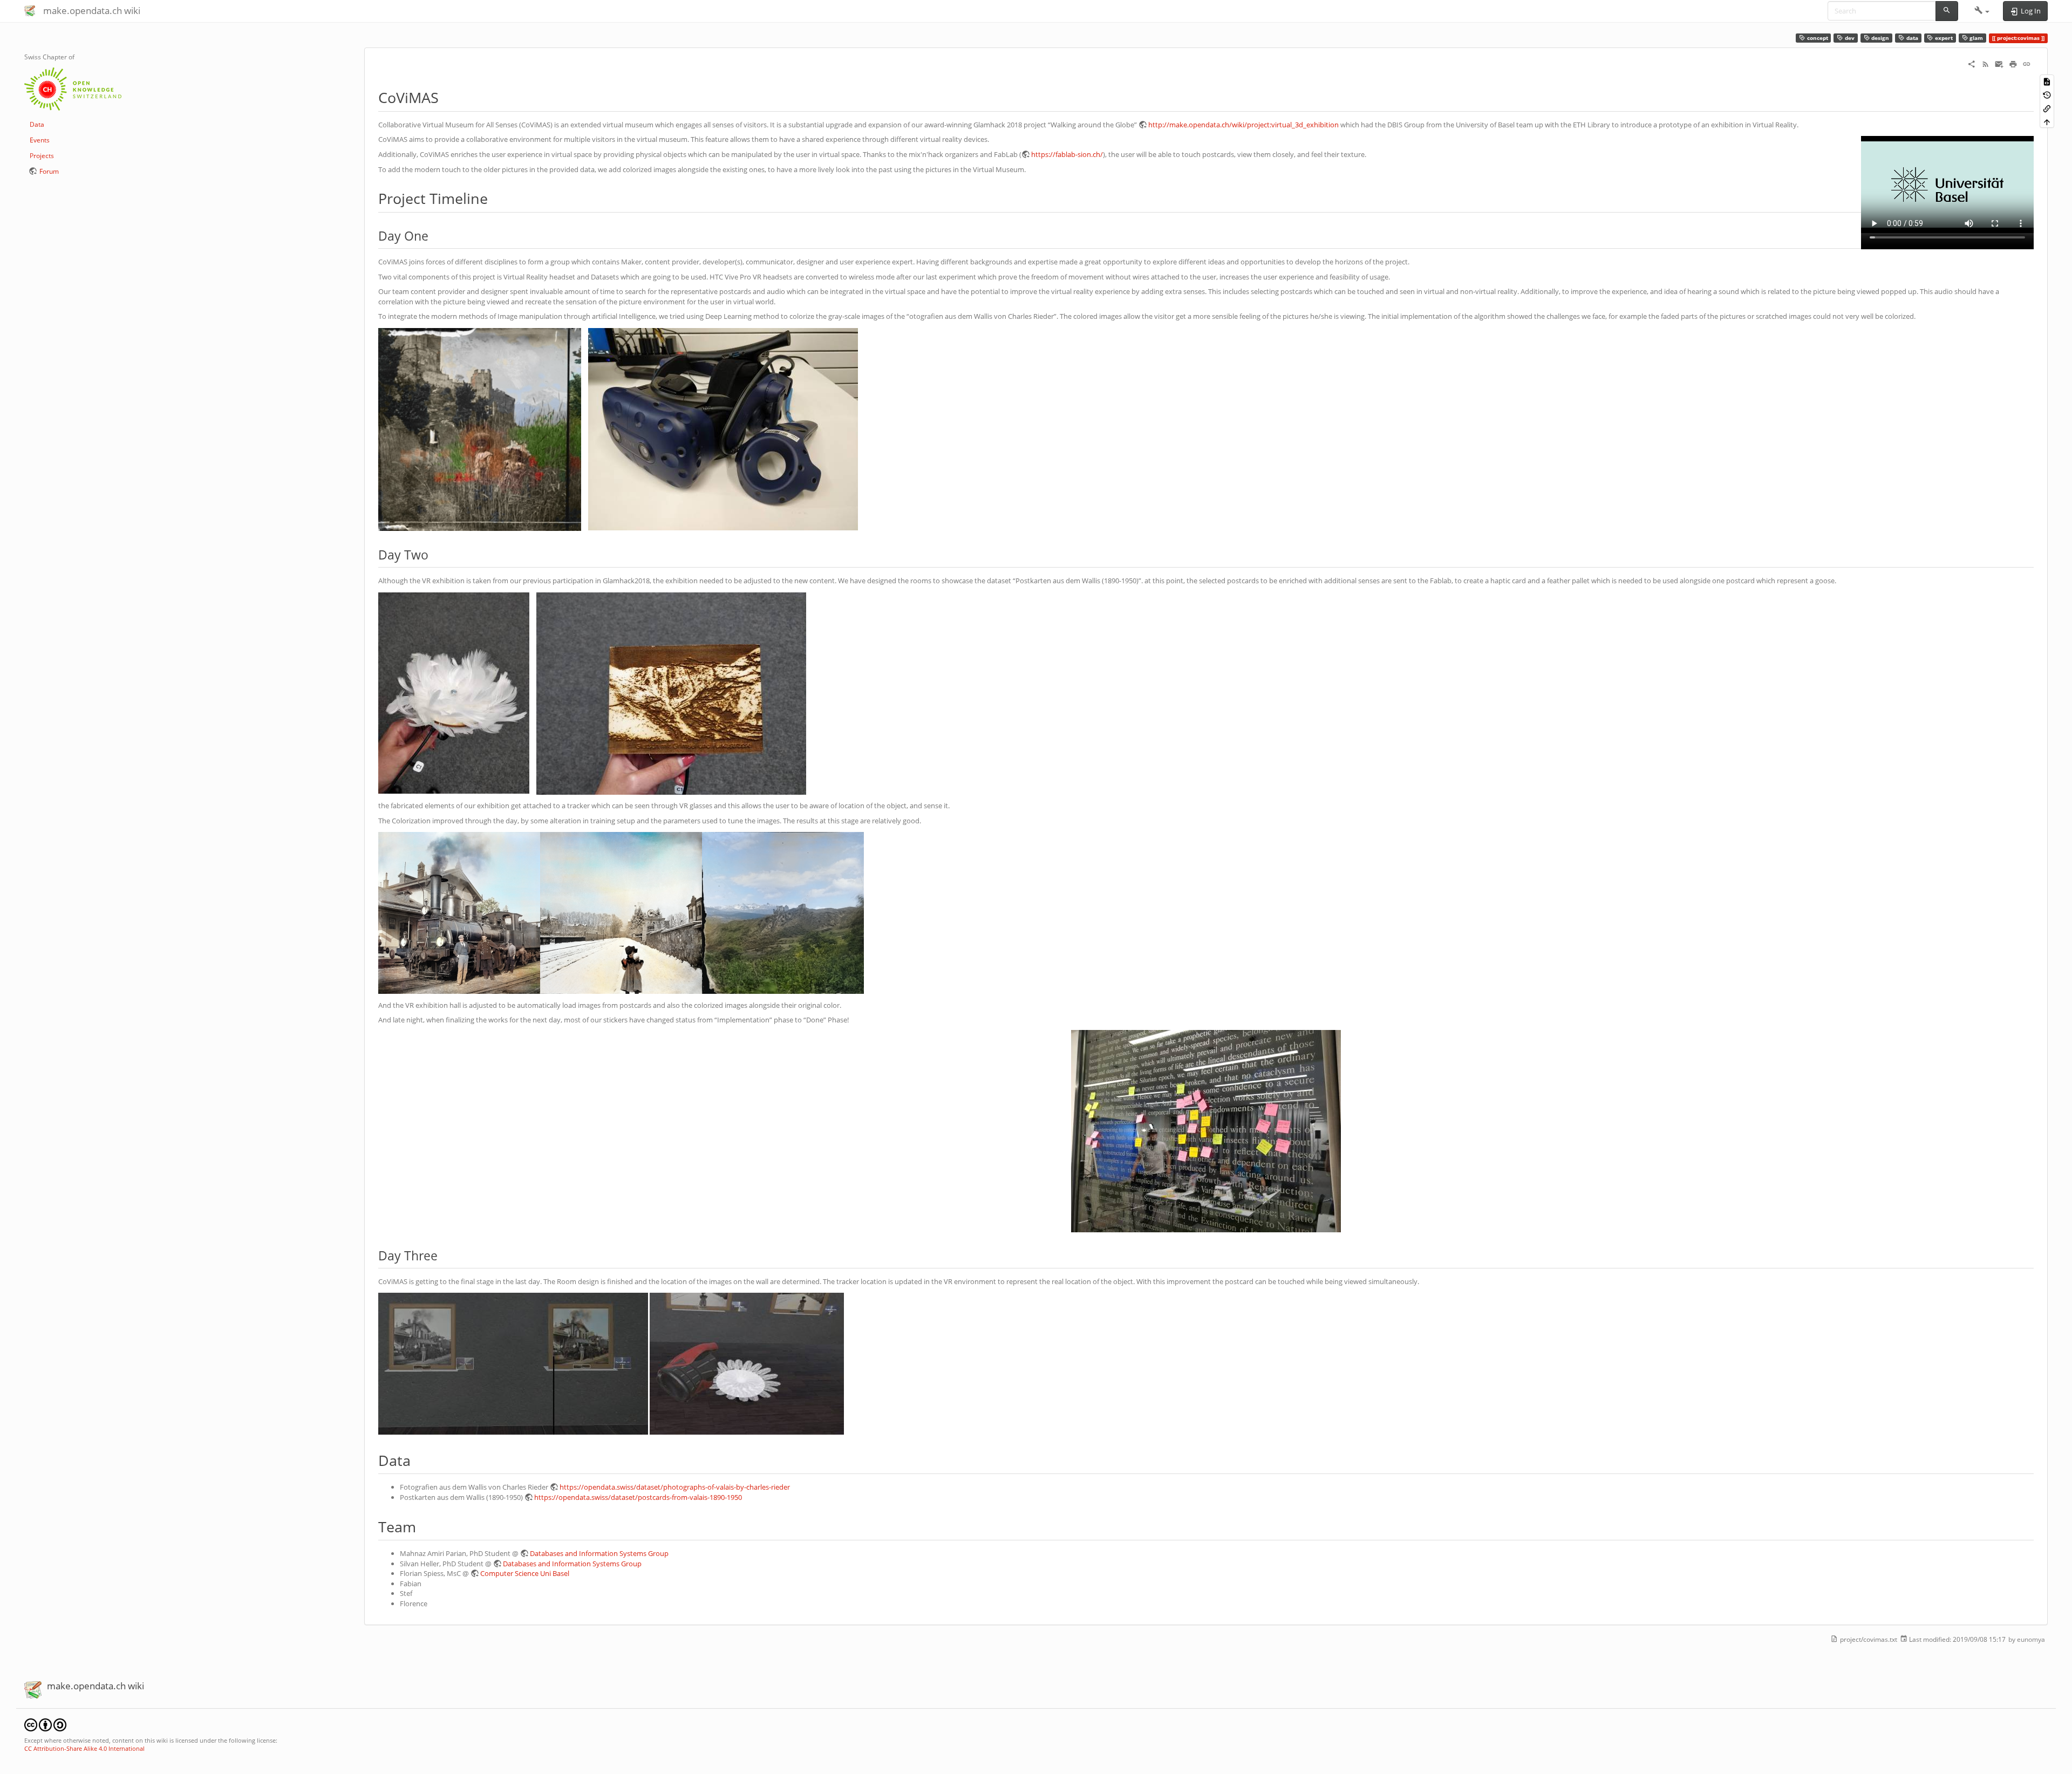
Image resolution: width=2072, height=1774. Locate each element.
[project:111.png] (459, 912)
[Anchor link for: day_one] (435, 235)
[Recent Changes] (1986, 64)
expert (1943, 38)
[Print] (2013, 64)
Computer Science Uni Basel (525, 1573)
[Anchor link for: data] (418, 1460)
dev (1849, 38)
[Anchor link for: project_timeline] (495, 198)
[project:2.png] (621, 912)
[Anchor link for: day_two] (435, 554)
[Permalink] (2027, 64)
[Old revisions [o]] (2047, 95)
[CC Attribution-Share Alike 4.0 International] (45, 1724)
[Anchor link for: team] (423, 1526)
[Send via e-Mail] (1999, 64)
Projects (42, 156)
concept (1817, 38)
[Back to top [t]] (2047, 122)
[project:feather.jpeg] (747, 1363)
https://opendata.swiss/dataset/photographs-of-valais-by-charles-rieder (675, 1487)
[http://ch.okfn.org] (73, 88)
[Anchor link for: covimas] (446, 97)
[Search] (1947, 11)
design (1879, 38)
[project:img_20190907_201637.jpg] (1206, 1131)
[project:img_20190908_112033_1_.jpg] (723, 428)
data (1911, 38)
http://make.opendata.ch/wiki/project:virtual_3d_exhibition (1243, 125)
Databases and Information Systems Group (599, 1553)
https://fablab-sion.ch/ (1067, 154)
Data (37, 124)
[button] (1982, 11)
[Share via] (1972, 64)
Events (40, 140)
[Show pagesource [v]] (2047, 81)
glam (1975, 38)
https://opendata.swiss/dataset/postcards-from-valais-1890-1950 (638, 1497)
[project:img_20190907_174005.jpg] (671, 693)
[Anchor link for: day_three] (444, 1255)
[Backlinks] (2047, 108)
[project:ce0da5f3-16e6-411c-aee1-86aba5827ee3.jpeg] (513, 1363)
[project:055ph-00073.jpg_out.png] (783, 912)
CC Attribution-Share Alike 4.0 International (84, 1748)
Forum (49, 171)
